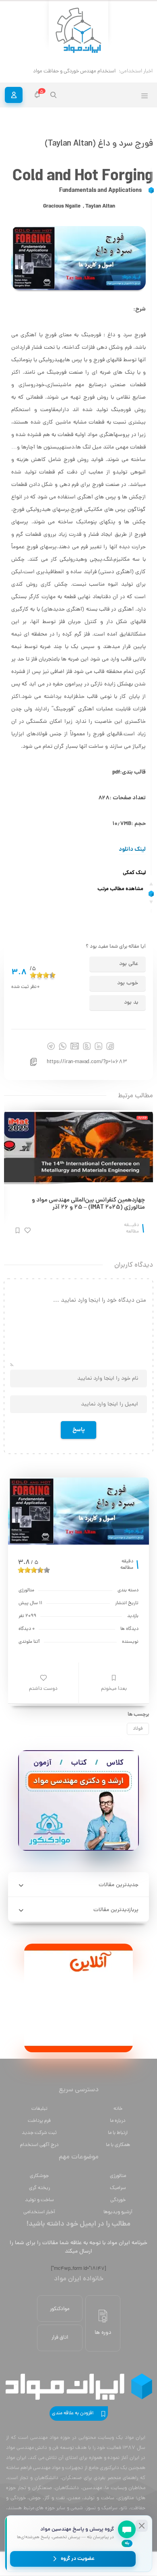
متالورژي (118, 2176)
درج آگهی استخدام (39, 2145)
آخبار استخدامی (39, 2212)
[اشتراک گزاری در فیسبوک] (110, 1046)
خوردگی (118, 2200)
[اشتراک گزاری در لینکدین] (98, 1046)
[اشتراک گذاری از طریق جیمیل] (75, 1046)
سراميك (118, 2188)
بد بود (131, 1003)
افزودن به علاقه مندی (73, 2413)
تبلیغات (39, 2109)
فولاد (138, 1729)
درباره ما (118, 2121)
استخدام (106, 71)
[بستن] (142, 2526)
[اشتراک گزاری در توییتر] (87, 1046)
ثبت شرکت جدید (39, 2133)
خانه (118, 2109)
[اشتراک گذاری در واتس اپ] (63, 1046)
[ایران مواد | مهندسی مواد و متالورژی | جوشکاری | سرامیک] (78, 31)
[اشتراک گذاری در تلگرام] (51, 1046)
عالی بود (129, 964)
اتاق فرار (60, 2338)
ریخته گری (39, 2188)
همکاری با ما (118, 2145)
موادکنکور (60, 2309)
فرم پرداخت (39, 2121)
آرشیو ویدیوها (118, 2212)
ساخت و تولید (39, 2200)
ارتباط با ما (118, 2133)
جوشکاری (39, 2176)
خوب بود (128, 983)
